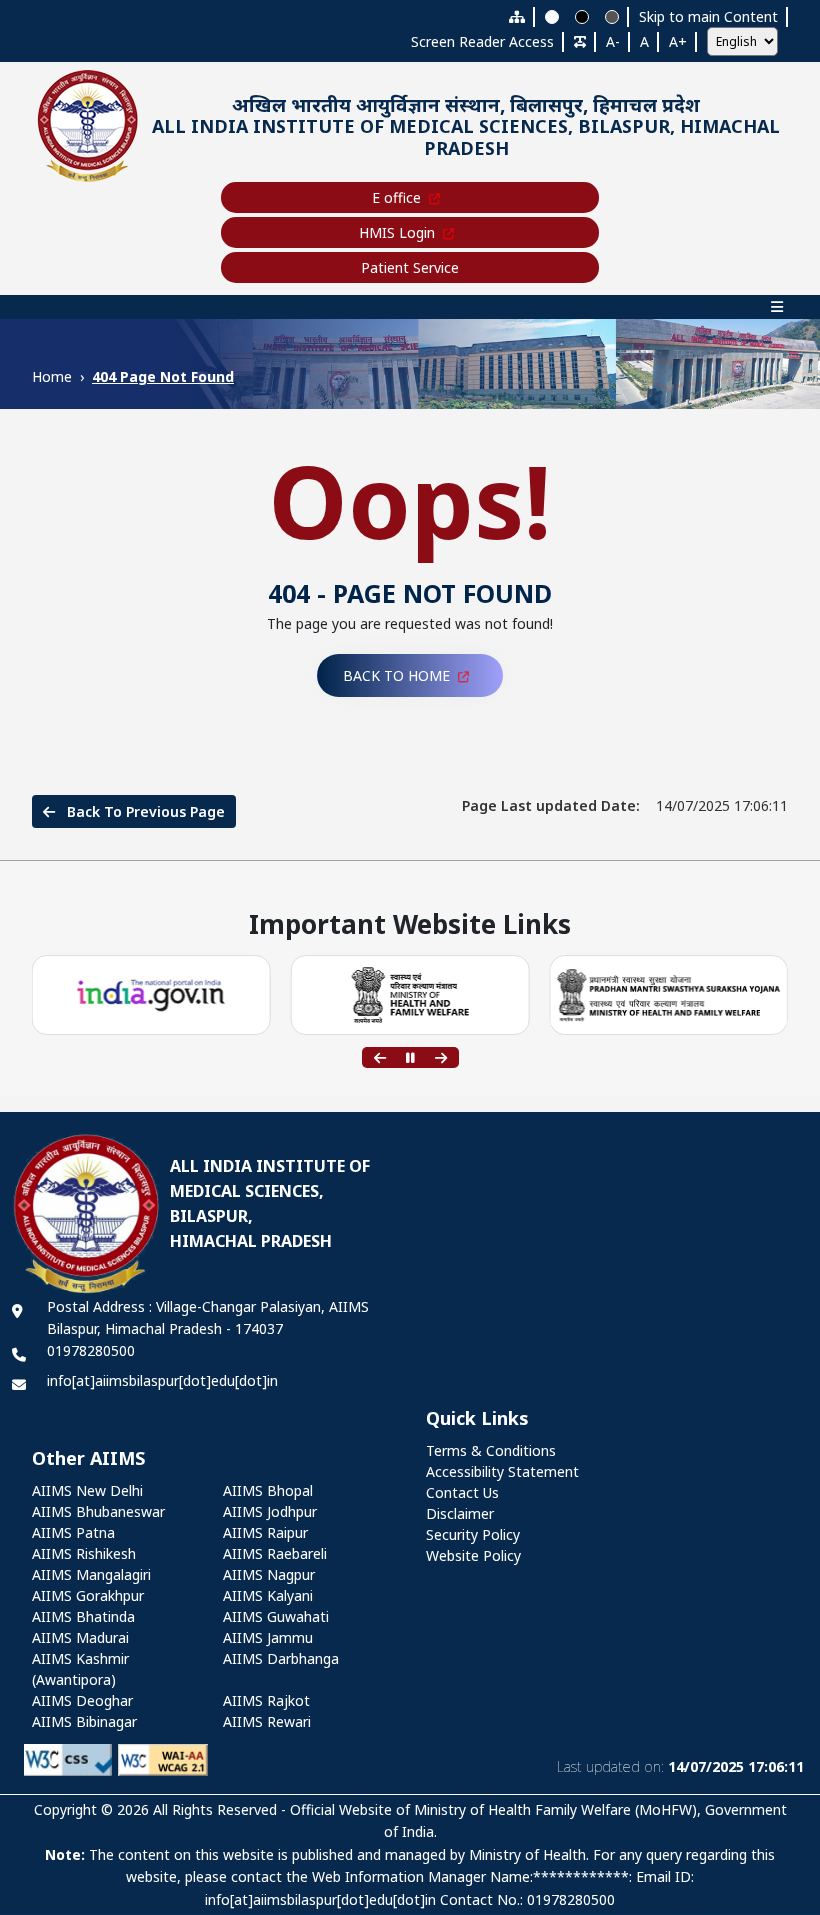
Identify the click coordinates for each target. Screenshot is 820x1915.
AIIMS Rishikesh (84, 1553)
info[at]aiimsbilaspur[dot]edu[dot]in (162, 1380)
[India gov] (151, 995)
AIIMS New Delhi (87, 1490)
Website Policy (473, 1555)
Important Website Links (410, 925)
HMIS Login (397, 232)
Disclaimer (460, 1513)
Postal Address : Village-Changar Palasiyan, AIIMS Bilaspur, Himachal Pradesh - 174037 (208, 1317)
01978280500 (91, 1350)
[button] (380, 1058)
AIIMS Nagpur (269, 1574)
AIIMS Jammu (268, 1637)
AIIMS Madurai (80, 1637)
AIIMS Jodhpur (270, 1511)
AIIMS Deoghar (82, 1700)
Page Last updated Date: (551, 805)
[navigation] (410, 307)
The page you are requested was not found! (410, 623)
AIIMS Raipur (265, 1532)
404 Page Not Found (163, 376)
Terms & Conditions (491, 1450)
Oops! (410, 500)
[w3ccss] (68, 1758)
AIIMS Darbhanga (281, 1658)
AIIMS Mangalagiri (91, 1574)
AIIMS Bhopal (268, 1490)
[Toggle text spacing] (580, 41)
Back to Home (396, 675)
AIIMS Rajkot (266, 1700)
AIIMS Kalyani (268, 1595)
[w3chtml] (163, 1758)
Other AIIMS (88, 1459)
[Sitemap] (517, 16)
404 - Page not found (410, 593)
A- (613, 41)
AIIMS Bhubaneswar (98, 1511)
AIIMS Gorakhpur (88, 1595)
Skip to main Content (708, 16)
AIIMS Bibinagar (84, 1721)
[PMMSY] (668, 995)
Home (52, 376)
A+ (678, 41)
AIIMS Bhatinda (83, 1616)
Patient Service (410, 267)
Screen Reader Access (482, 41)
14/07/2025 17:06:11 (625, 805)
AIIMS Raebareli (275, 1553)
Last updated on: (680, 1766)
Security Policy (473, 1534)
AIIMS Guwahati (276, 1616)
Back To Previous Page (144, 811)
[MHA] (409, 995)
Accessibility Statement (502, 1471)
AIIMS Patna (73, 1532)
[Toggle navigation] (410, 307)
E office (396, 197)
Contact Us (462, 1492)
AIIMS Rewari (267, 1721)
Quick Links (477, 1419)
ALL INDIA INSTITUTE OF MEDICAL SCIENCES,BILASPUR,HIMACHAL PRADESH (270, 1203)
